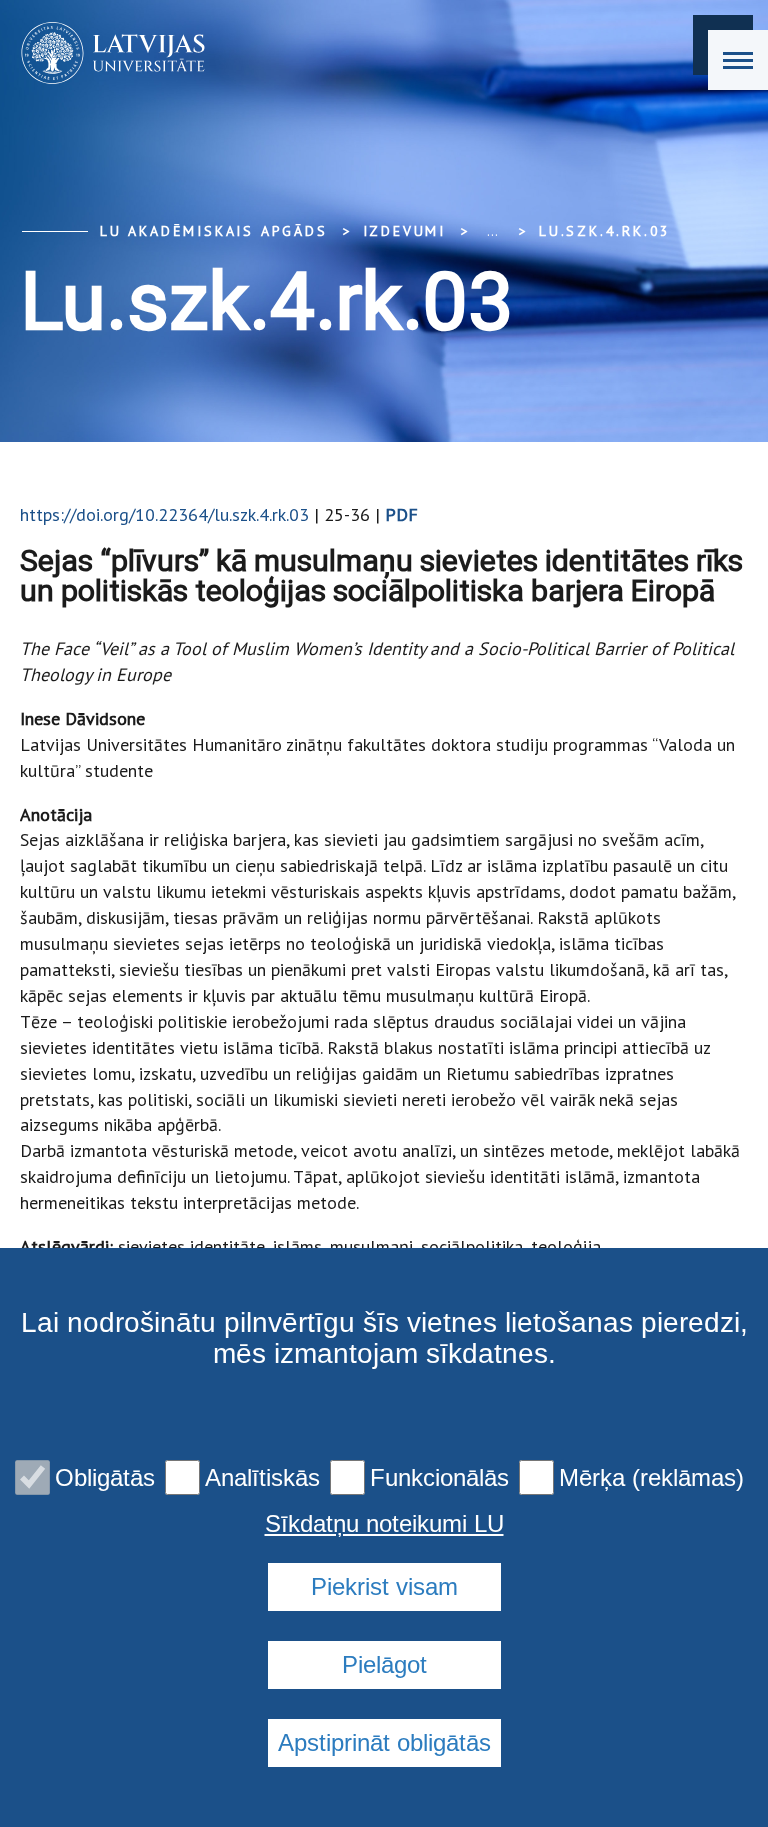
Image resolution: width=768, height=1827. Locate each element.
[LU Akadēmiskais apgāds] (106, 53)
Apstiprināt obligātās (384, 1742)
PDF (401, 514)
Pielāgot (384, 1664)
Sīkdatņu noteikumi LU (384, 1524)
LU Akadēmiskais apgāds (214, 231)
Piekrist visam (384, 1586)
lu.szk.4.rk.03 (605, 231)
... (492, 231)
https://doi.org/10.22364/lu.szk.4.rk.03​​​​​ (164, 514)
